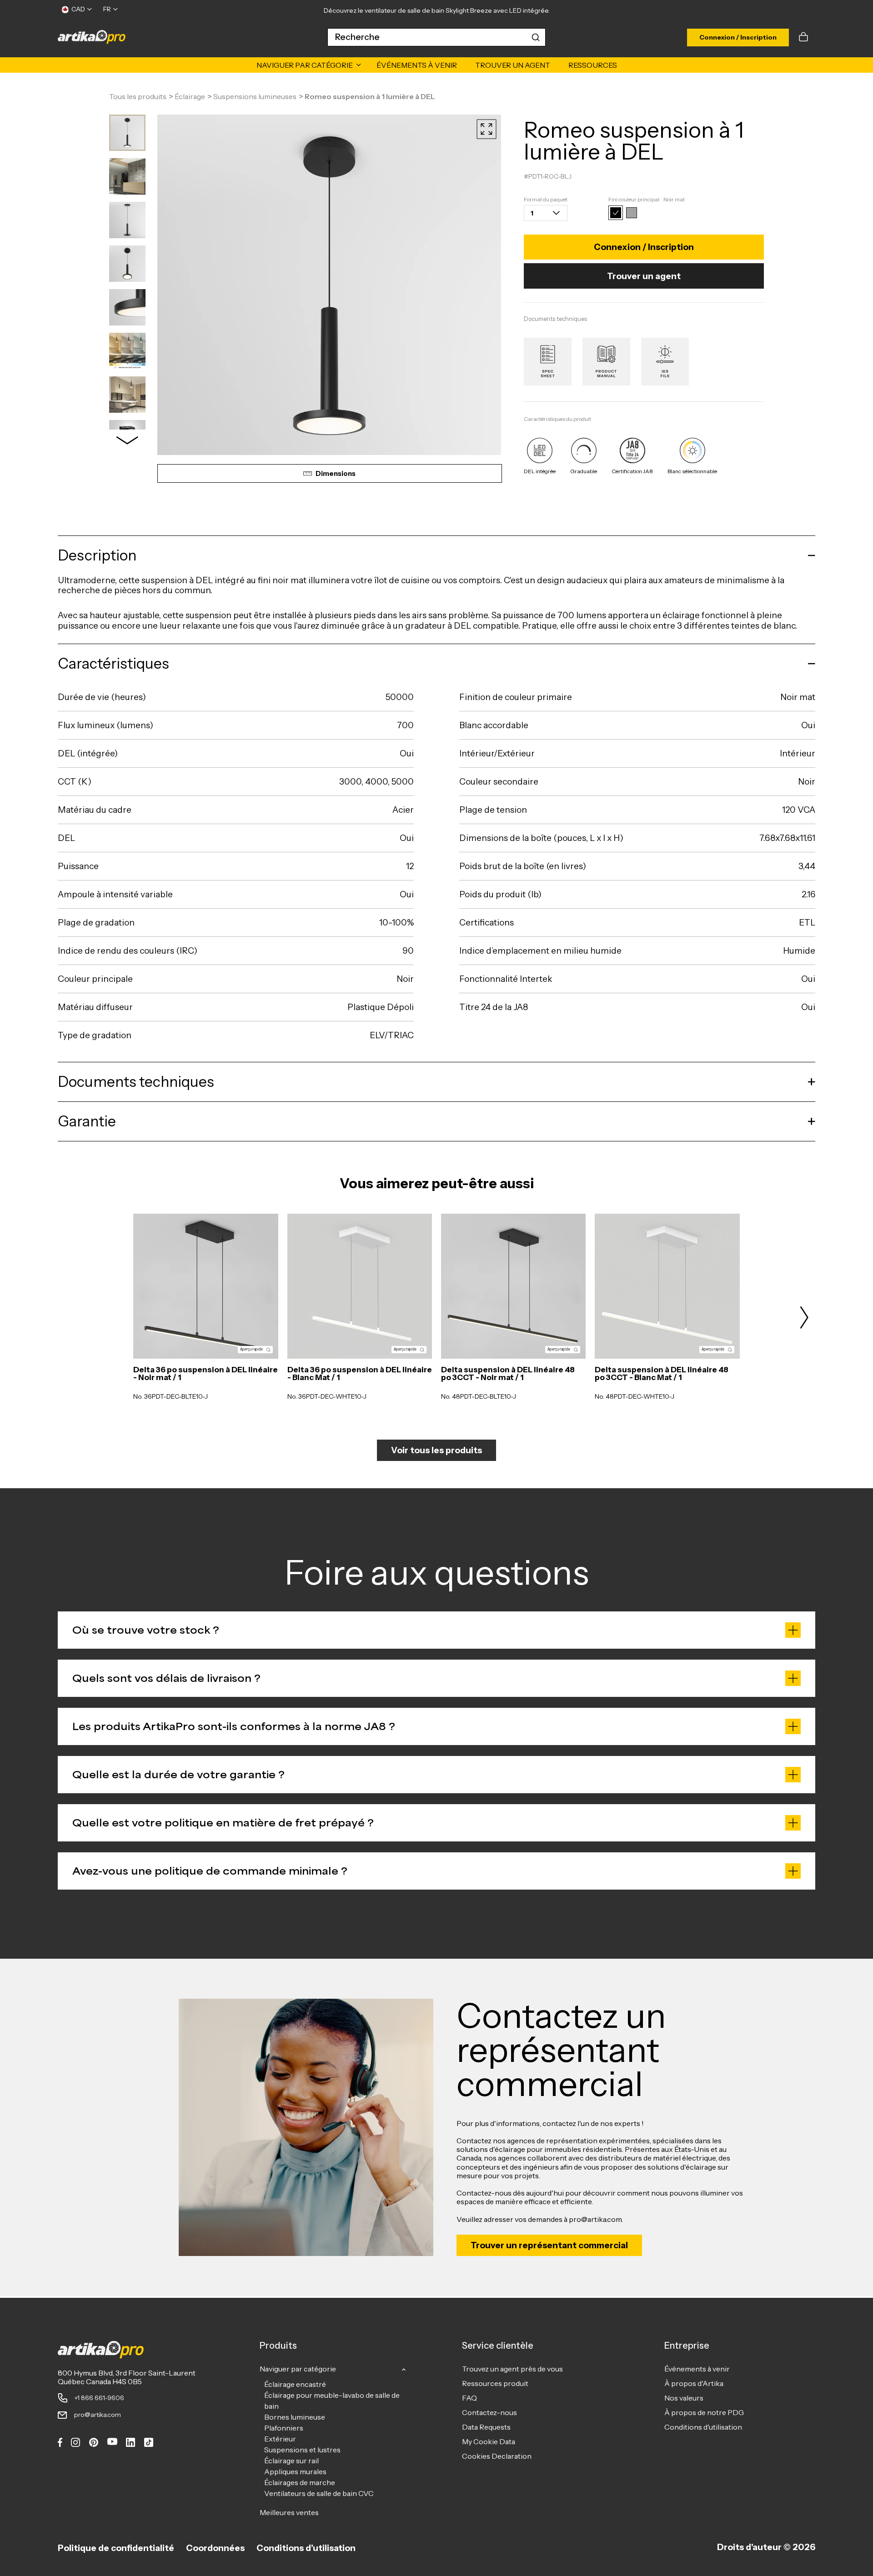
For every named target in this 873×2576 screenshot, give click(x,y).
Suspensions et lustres (302, 2450)
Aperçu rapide (251, 1349)
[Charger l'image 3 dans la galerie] (127, 220)
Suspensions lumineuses (255, 97)
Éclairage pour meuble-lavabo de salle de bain (332, 2401)
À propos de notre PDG (704, 2412)
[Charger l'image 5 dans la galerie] (127, 307)
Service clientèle (498, 2346)
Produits (278, 2346)
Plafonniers (284, 2428)
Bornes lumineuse (295, 2417)
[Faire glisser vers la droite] (127, 440)
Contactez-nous (489, 2412)
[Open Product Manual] (606, 362)
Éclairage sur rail (291, 2461)
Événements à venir (697, 2369)
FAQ (469, 2398)
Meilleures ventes (289, 2512)
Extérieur (280, 2439)
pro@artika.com (98, 2415)
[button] (804, 37)
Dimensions (336, 474)
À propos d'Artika (694, 2383)
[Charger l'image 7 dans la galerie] (127, 395)
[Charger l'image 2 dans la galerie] (127, 176)
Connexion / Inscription (738, 37)
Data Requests (486, 2427)
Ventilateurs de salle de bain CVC (319, 2493)
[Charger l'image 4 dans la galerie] (127, 264)
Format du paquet (546, 200)
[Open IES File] (665, 362)
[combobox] (436, 37)
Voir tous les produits (436, 1450)
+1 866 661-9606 (99, 2398)
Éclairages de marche (300, 2482)
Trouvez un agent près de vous (512, 2369)
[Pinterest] (94, 2442)
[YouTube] (112, 2441)
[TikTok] (149, 2442)
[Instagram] (75, 2442)
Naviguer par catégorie (298, 2369)
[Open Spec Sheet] (548, 362)
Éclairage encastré (295, 2384)
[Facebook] (60, 2442)
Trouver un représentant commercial (549, 2245)
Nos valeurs (684, 2398)
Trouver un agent (644, 276)
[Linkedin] (130, 2442)
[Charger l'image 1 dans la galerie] (127, 133)
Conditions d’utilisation (306, 2548)
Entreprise (687, 2346)
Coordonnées (215, 2548)
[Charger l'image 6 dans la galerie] (127, 351)
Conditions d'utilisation (703, 2427)
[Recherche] (536, 37)
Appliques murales (295, 2471)
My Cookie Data (489, 2441)
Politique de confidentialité (116, 2548)
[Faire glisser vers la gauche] (69, 1317)
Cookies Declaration (497, 2456)
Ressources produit (495, 2383)
